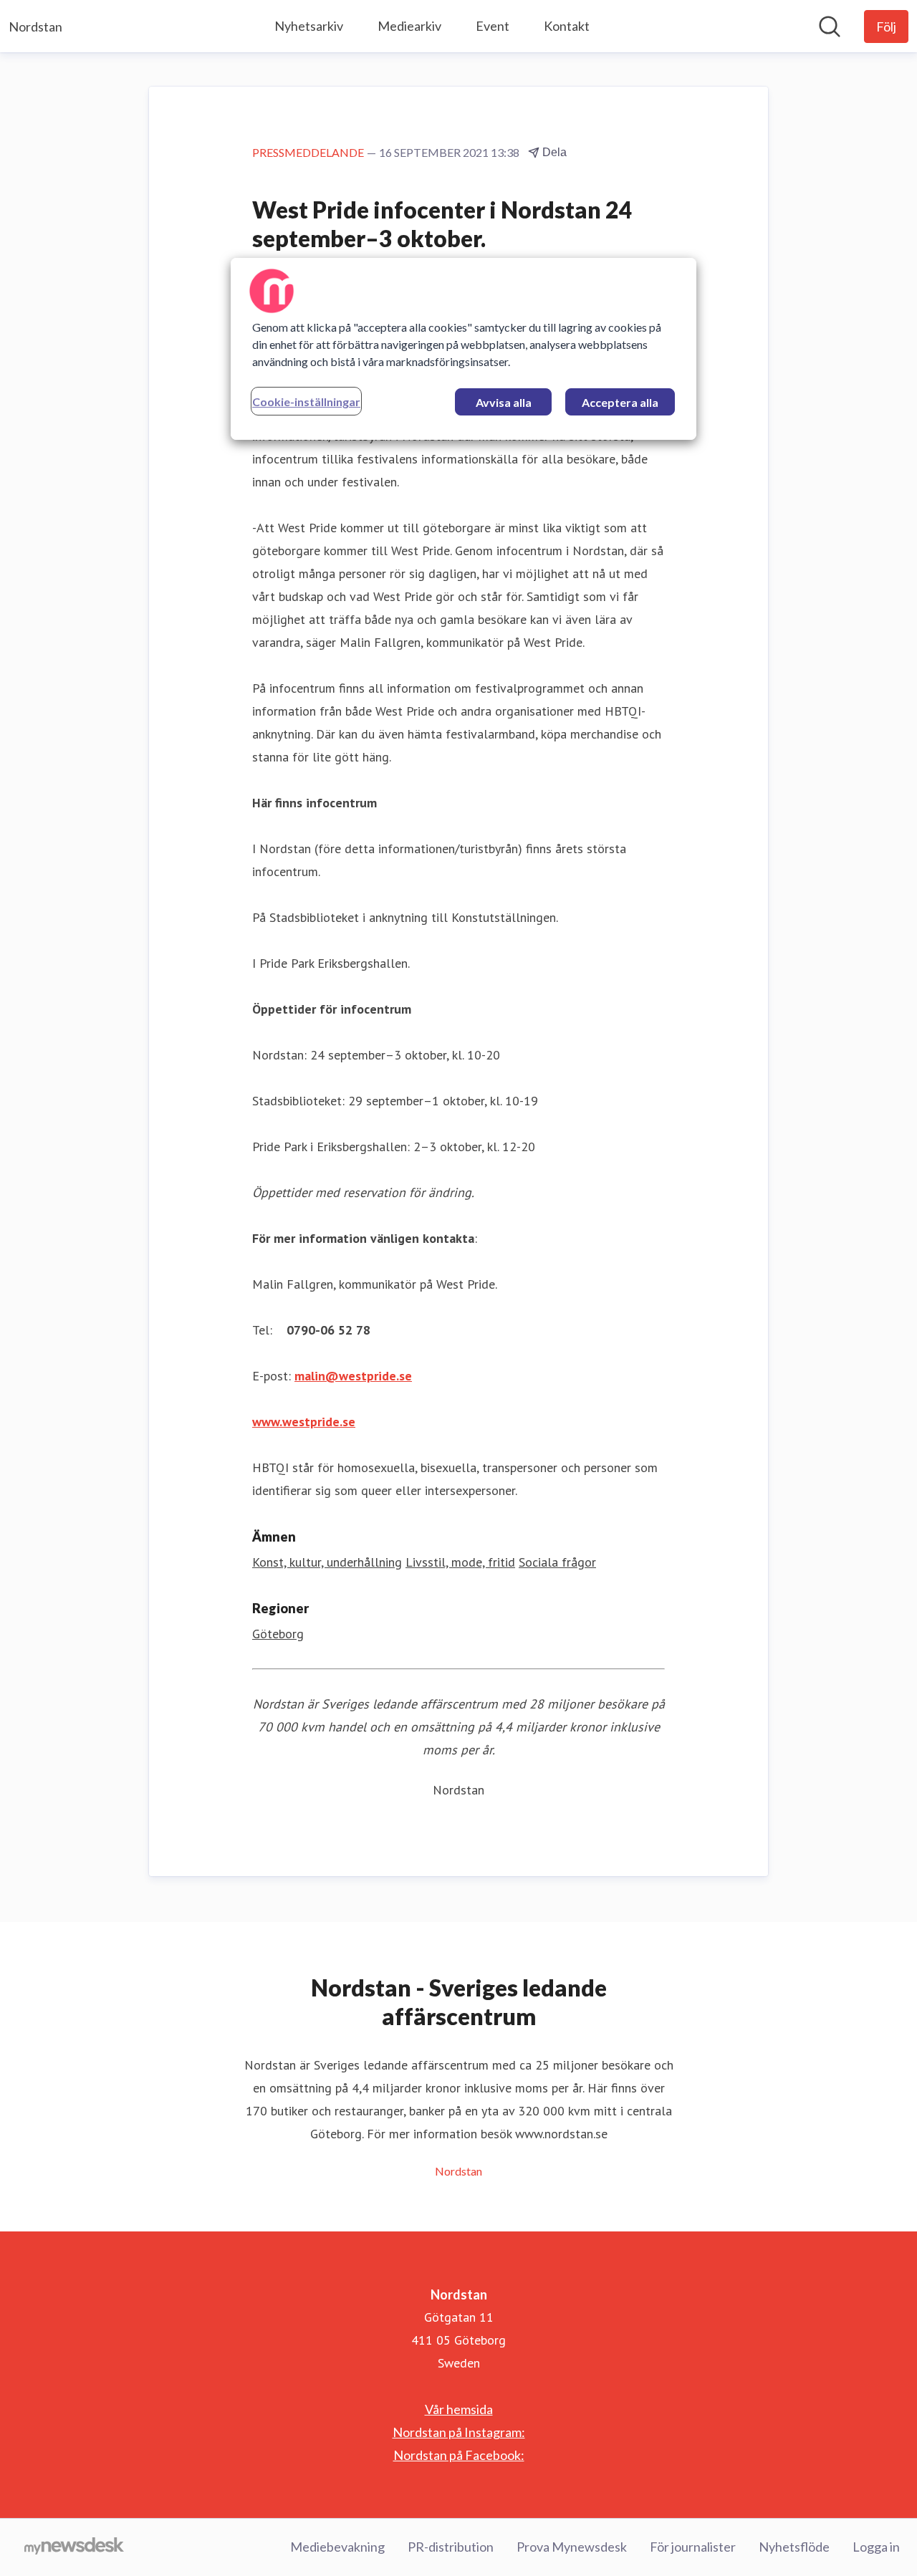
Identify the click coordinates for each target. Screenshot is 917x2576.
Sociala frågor (557, 1562)
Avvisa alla (504, 402)
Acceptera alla (620, 402)
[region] (464, 349)
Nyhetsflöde (794, 2547)
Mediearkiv (409, 26)
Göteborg (278, 1634)
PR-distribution (451, 2547)
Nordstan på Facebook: (459, 2455)
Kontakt (567, 26)
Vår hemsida (459, 2409)
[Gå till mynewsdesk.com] (74, 2547)
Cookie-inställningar (306, 402)
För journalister (693, 2547)
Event (493, 26)
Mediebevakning (337, 2547)
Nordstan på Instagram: (459, 2432)
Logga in (876, 2547)
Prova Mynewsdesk (572, 2547)
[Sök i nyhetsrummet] (830, 27)
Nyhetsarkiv (309, 26)
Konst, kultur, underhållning (327, 1562)
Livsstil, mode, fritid (460, 1562)
